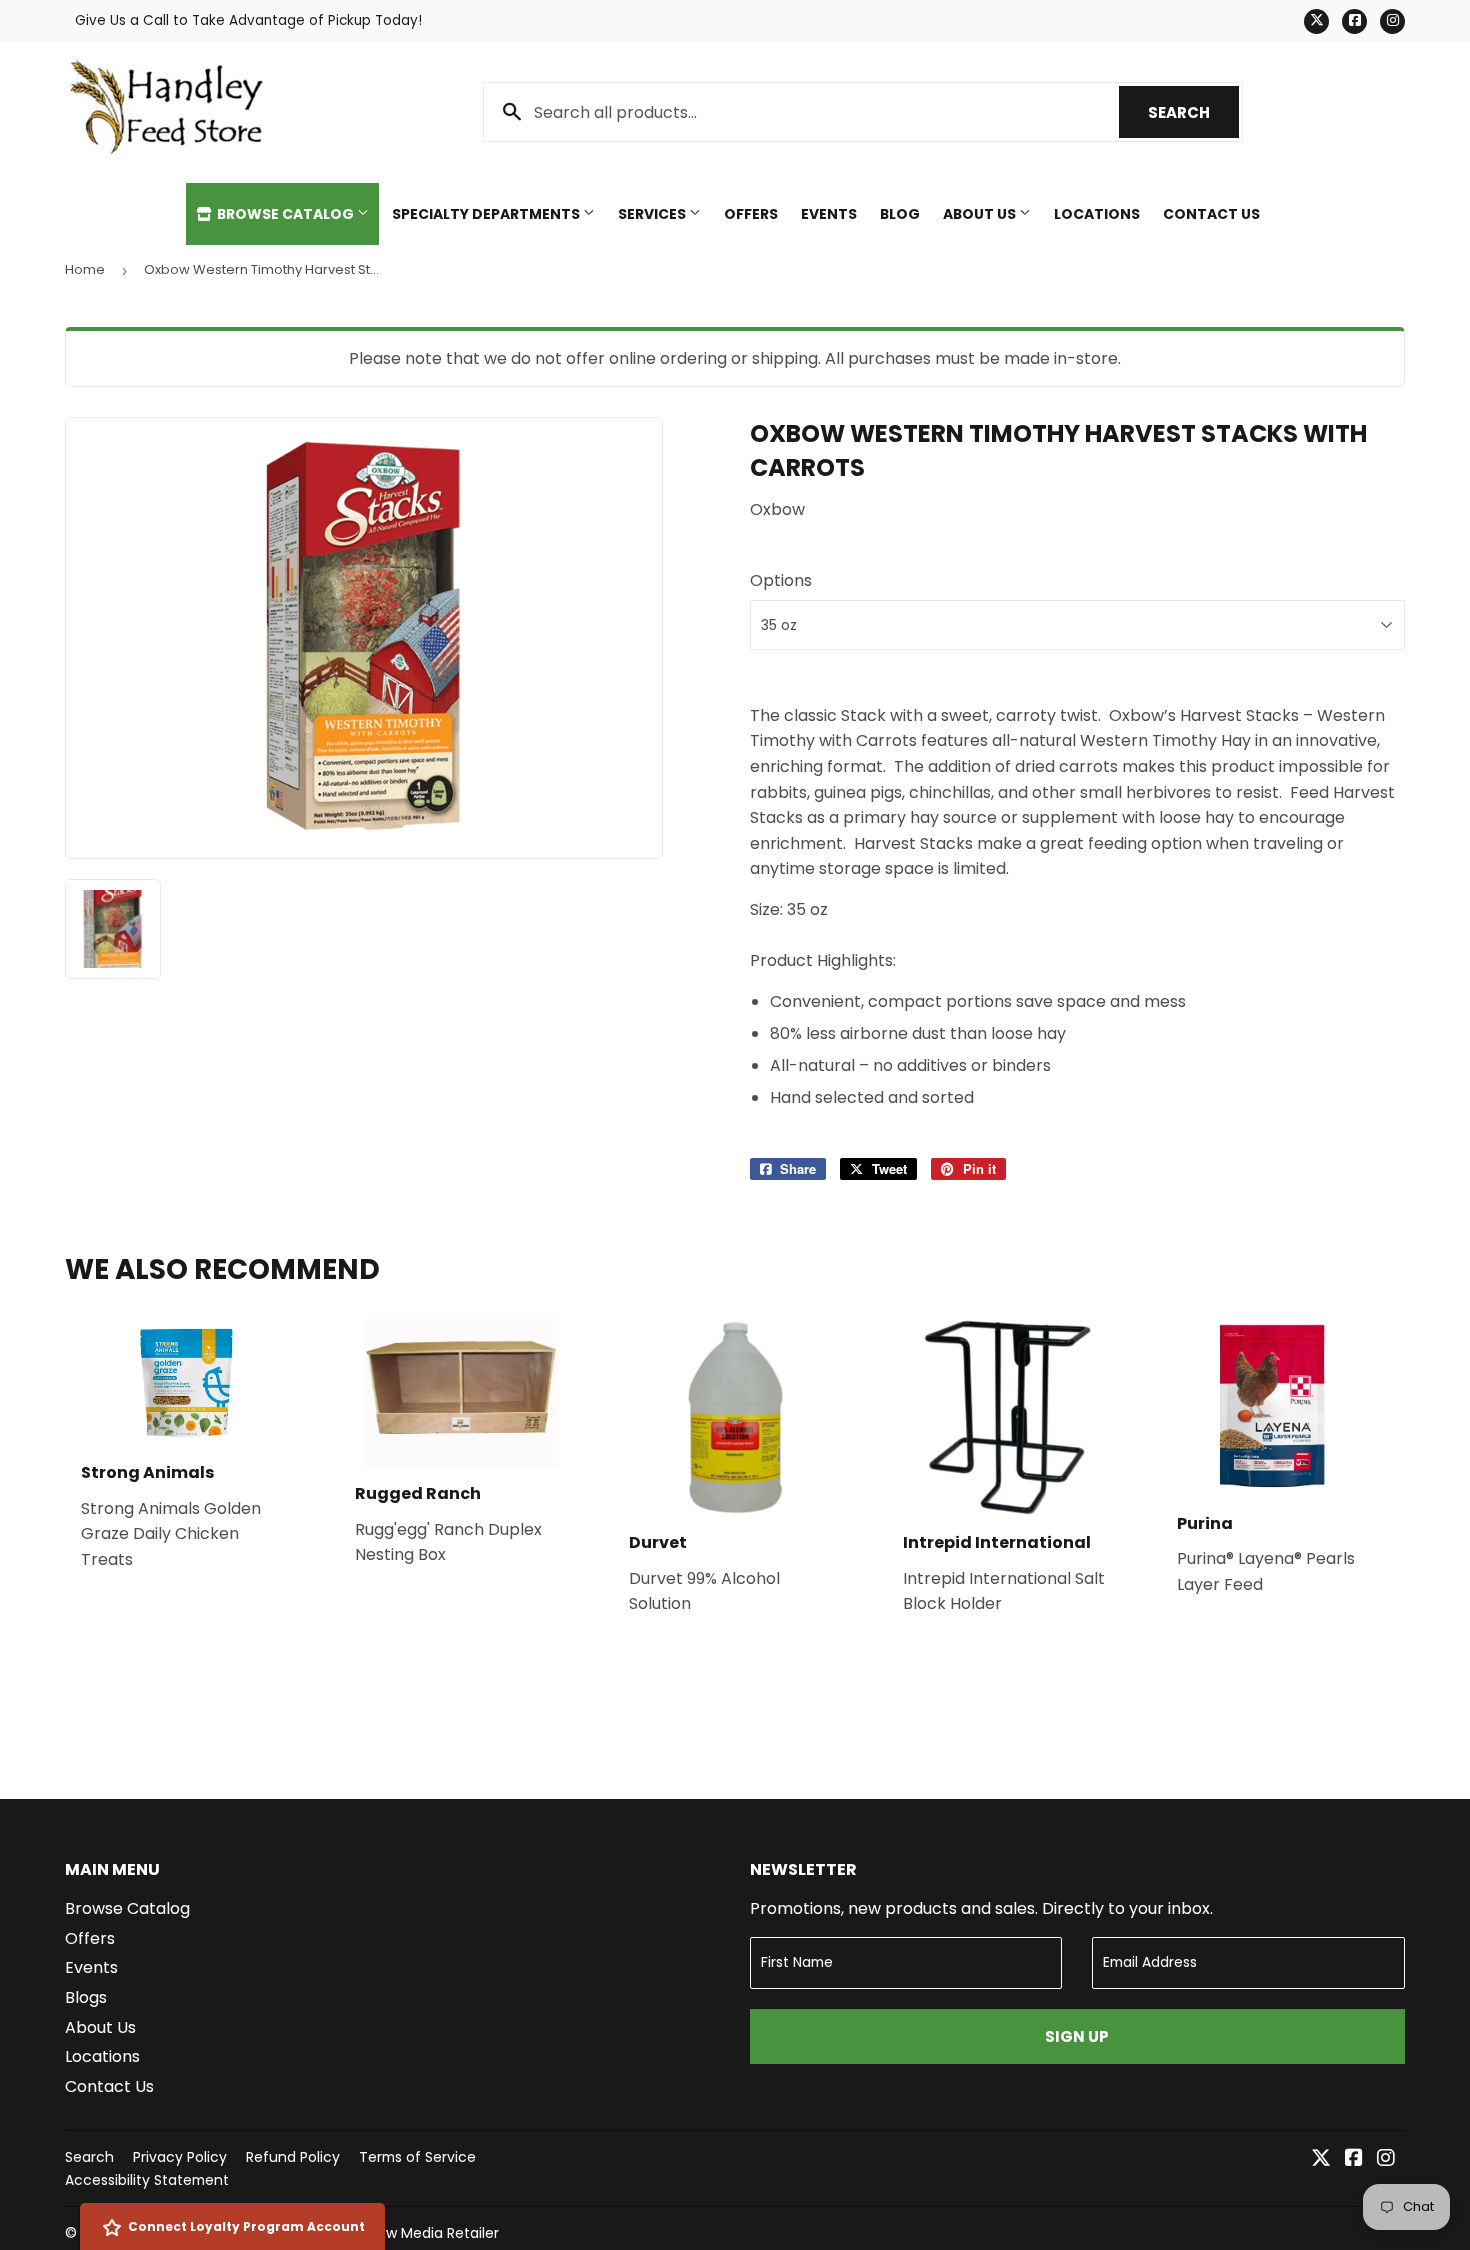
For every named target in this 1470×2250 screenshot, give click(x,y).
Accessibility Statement (147, 2180)
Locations (1097, 214)
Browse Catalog (285, 214)
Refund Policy (293, 2157)
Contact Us (1211, 214)
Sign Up (1077, 2036)
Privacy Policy (180, 2157)
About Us (981, 214)
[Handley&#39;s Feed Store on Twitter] (1321, 2159)
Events (829, 214)
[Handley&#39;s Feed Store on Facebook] (1354, 2159)
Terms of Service (417, 2157)
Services (653, 214)
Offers (751, 214)
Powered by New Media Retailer (391, 2233)
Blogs (86, 1997)
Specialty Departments (487, 214)
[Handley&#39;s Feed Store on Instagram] (1386, 2159)
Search (1193, 112)
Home (85, 269)
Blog (900, 214)
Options (781, 580)
